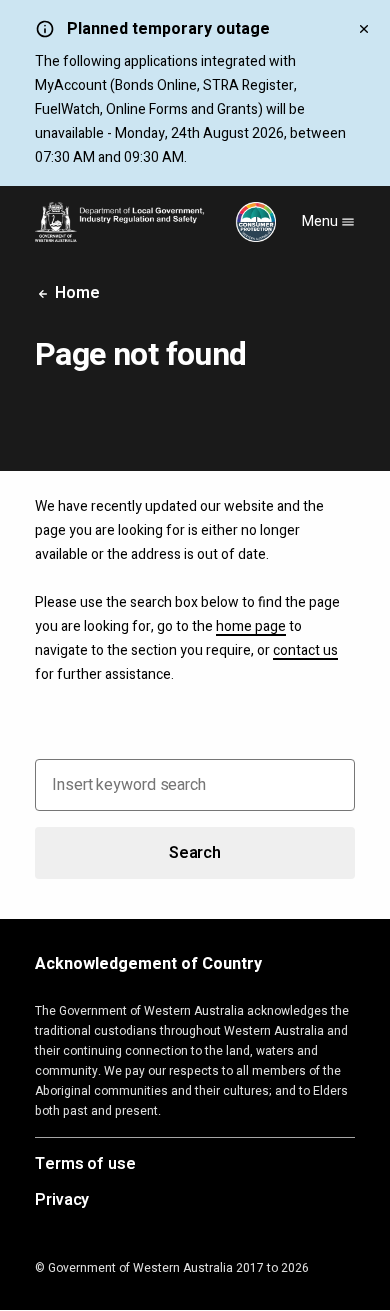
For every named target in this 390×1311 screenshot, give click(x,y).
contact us (305, 650)
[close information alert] (364, 28)
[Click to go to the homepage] (155, 222)
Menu (321, 221)
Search (195, 853)
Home (75, 293)
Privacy (62, 1201)
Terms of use (85, 1165)
